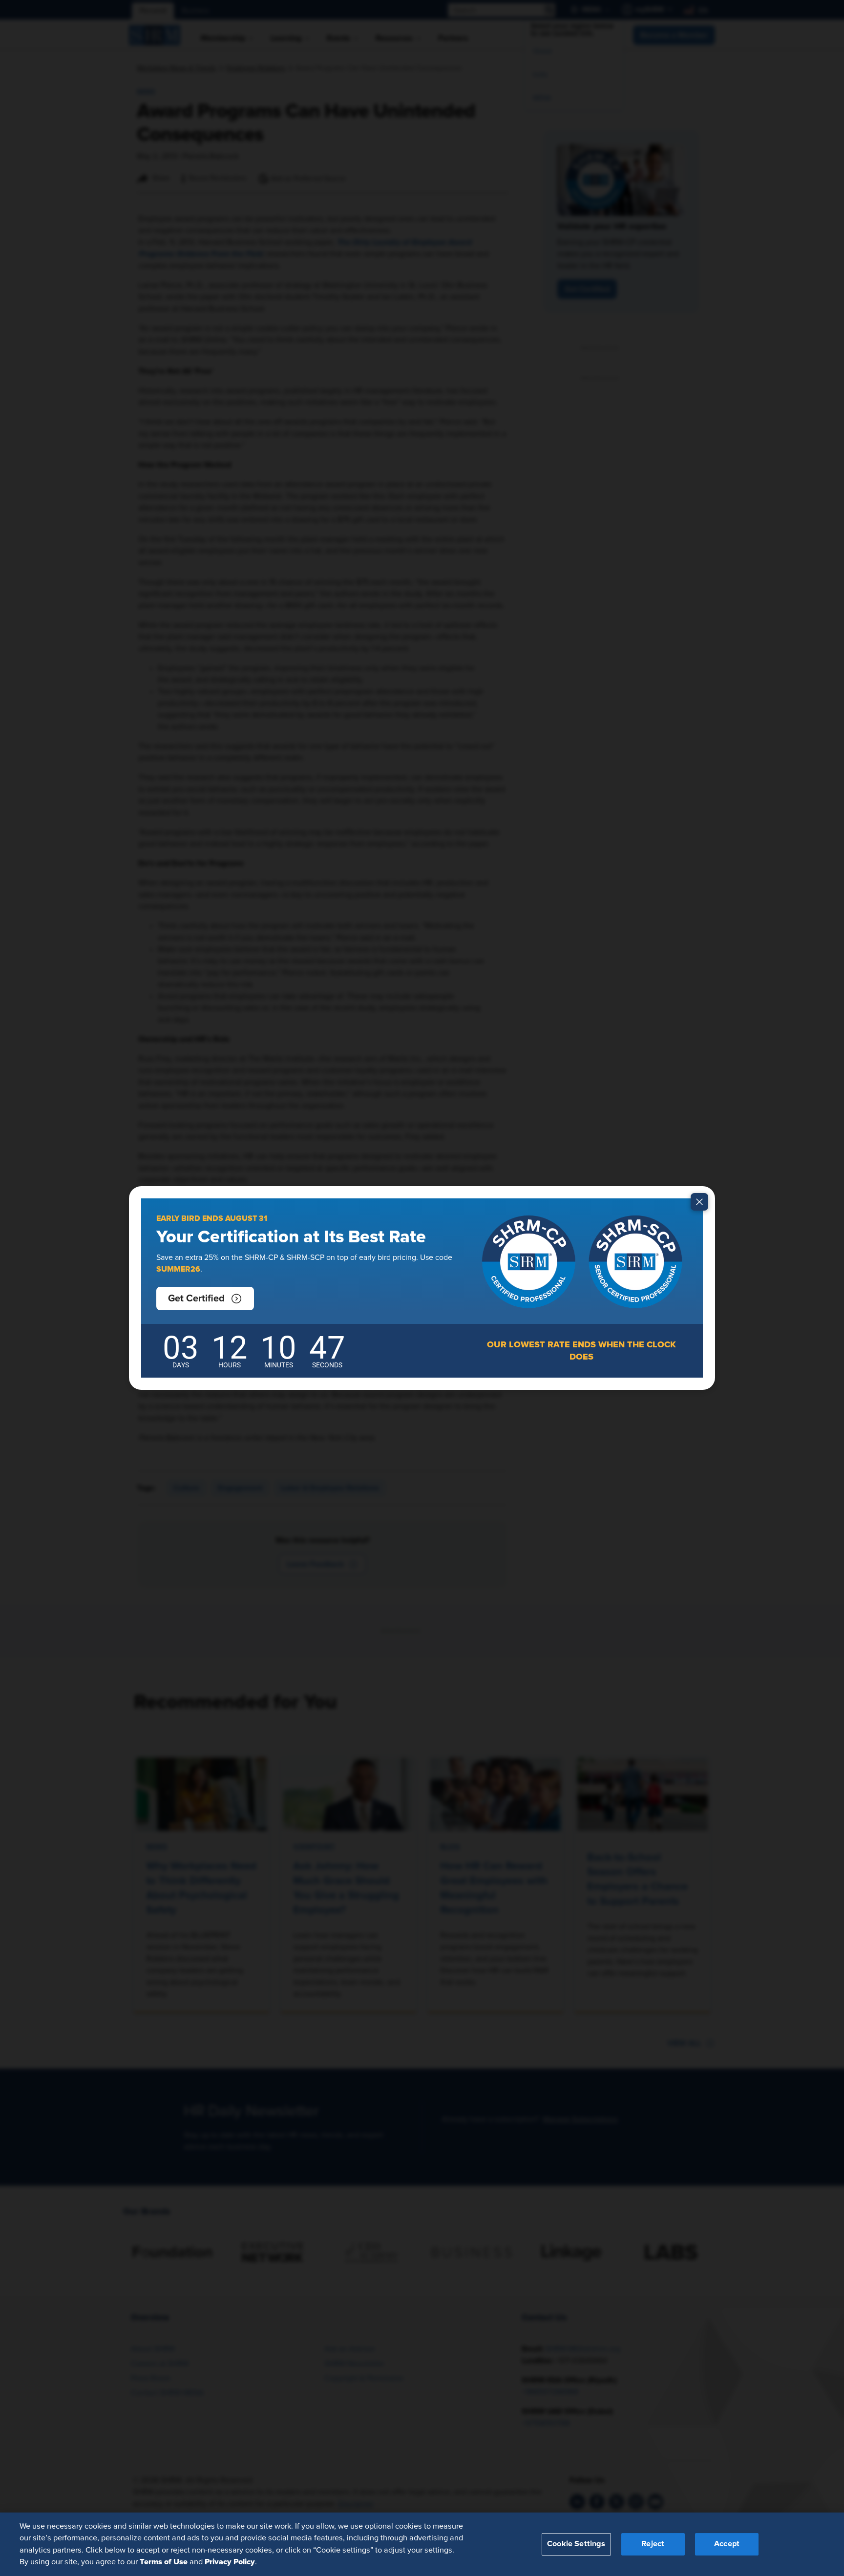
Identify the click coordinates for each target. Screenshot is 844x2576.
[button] (205, 1298)
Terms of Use (164, 2562)
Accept (727, 2544)
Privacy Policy (230, 2562)
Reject (653, 2544)
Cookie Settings (576, 2544)
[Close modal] (699, 1202)
